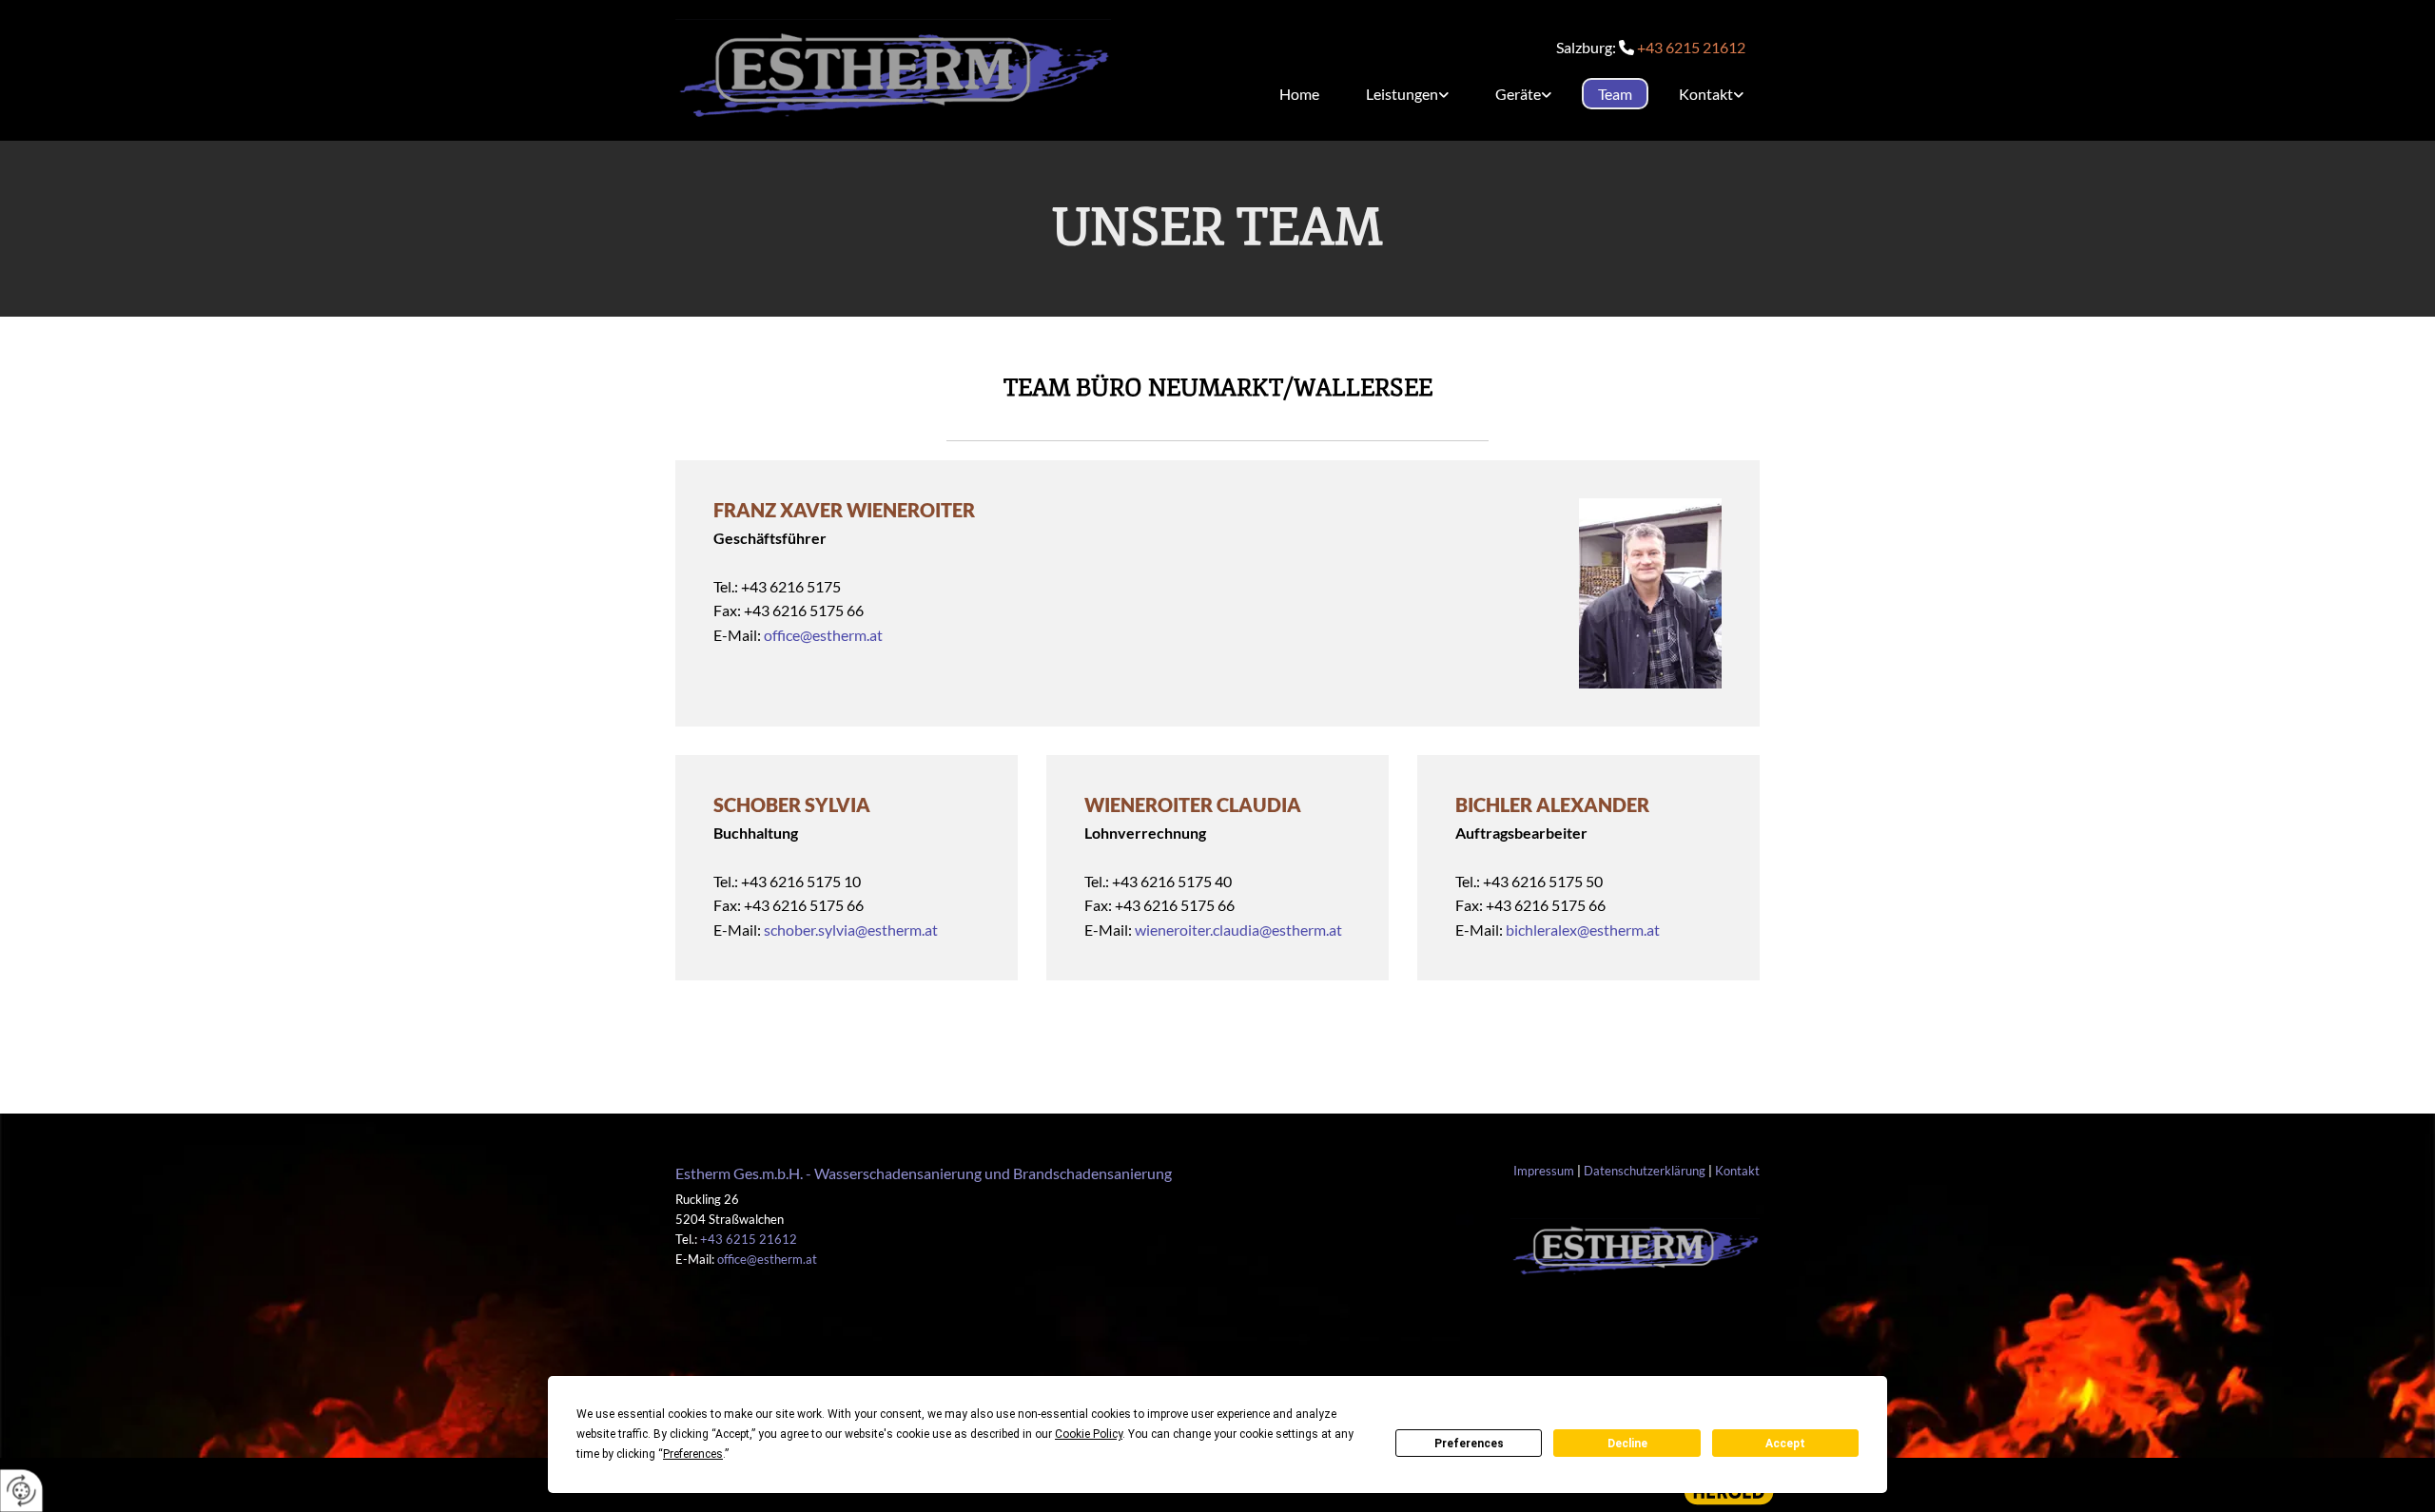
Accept (1785, 1444)
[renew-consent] (21, 1491)
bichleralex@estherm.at (1583, 930)
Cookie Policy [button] (1089, 1434)
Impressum (1544, 1171)
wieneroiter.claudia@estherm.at (1238, 930)
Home (1299, 94)
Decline (1627, 1444)
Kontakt (1706, 94)
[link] (1400, 94)
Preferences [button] (693, 1454)
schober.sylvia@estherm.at (851, 930)
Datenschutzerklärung (1645, 1171)
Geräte (1518, 94)
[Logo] (893, 70)
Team (1615, 94)
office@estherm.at (823, 635)
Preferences (1469, 1444)
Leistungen (1402, 94)
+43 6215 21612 (1691, 47)
